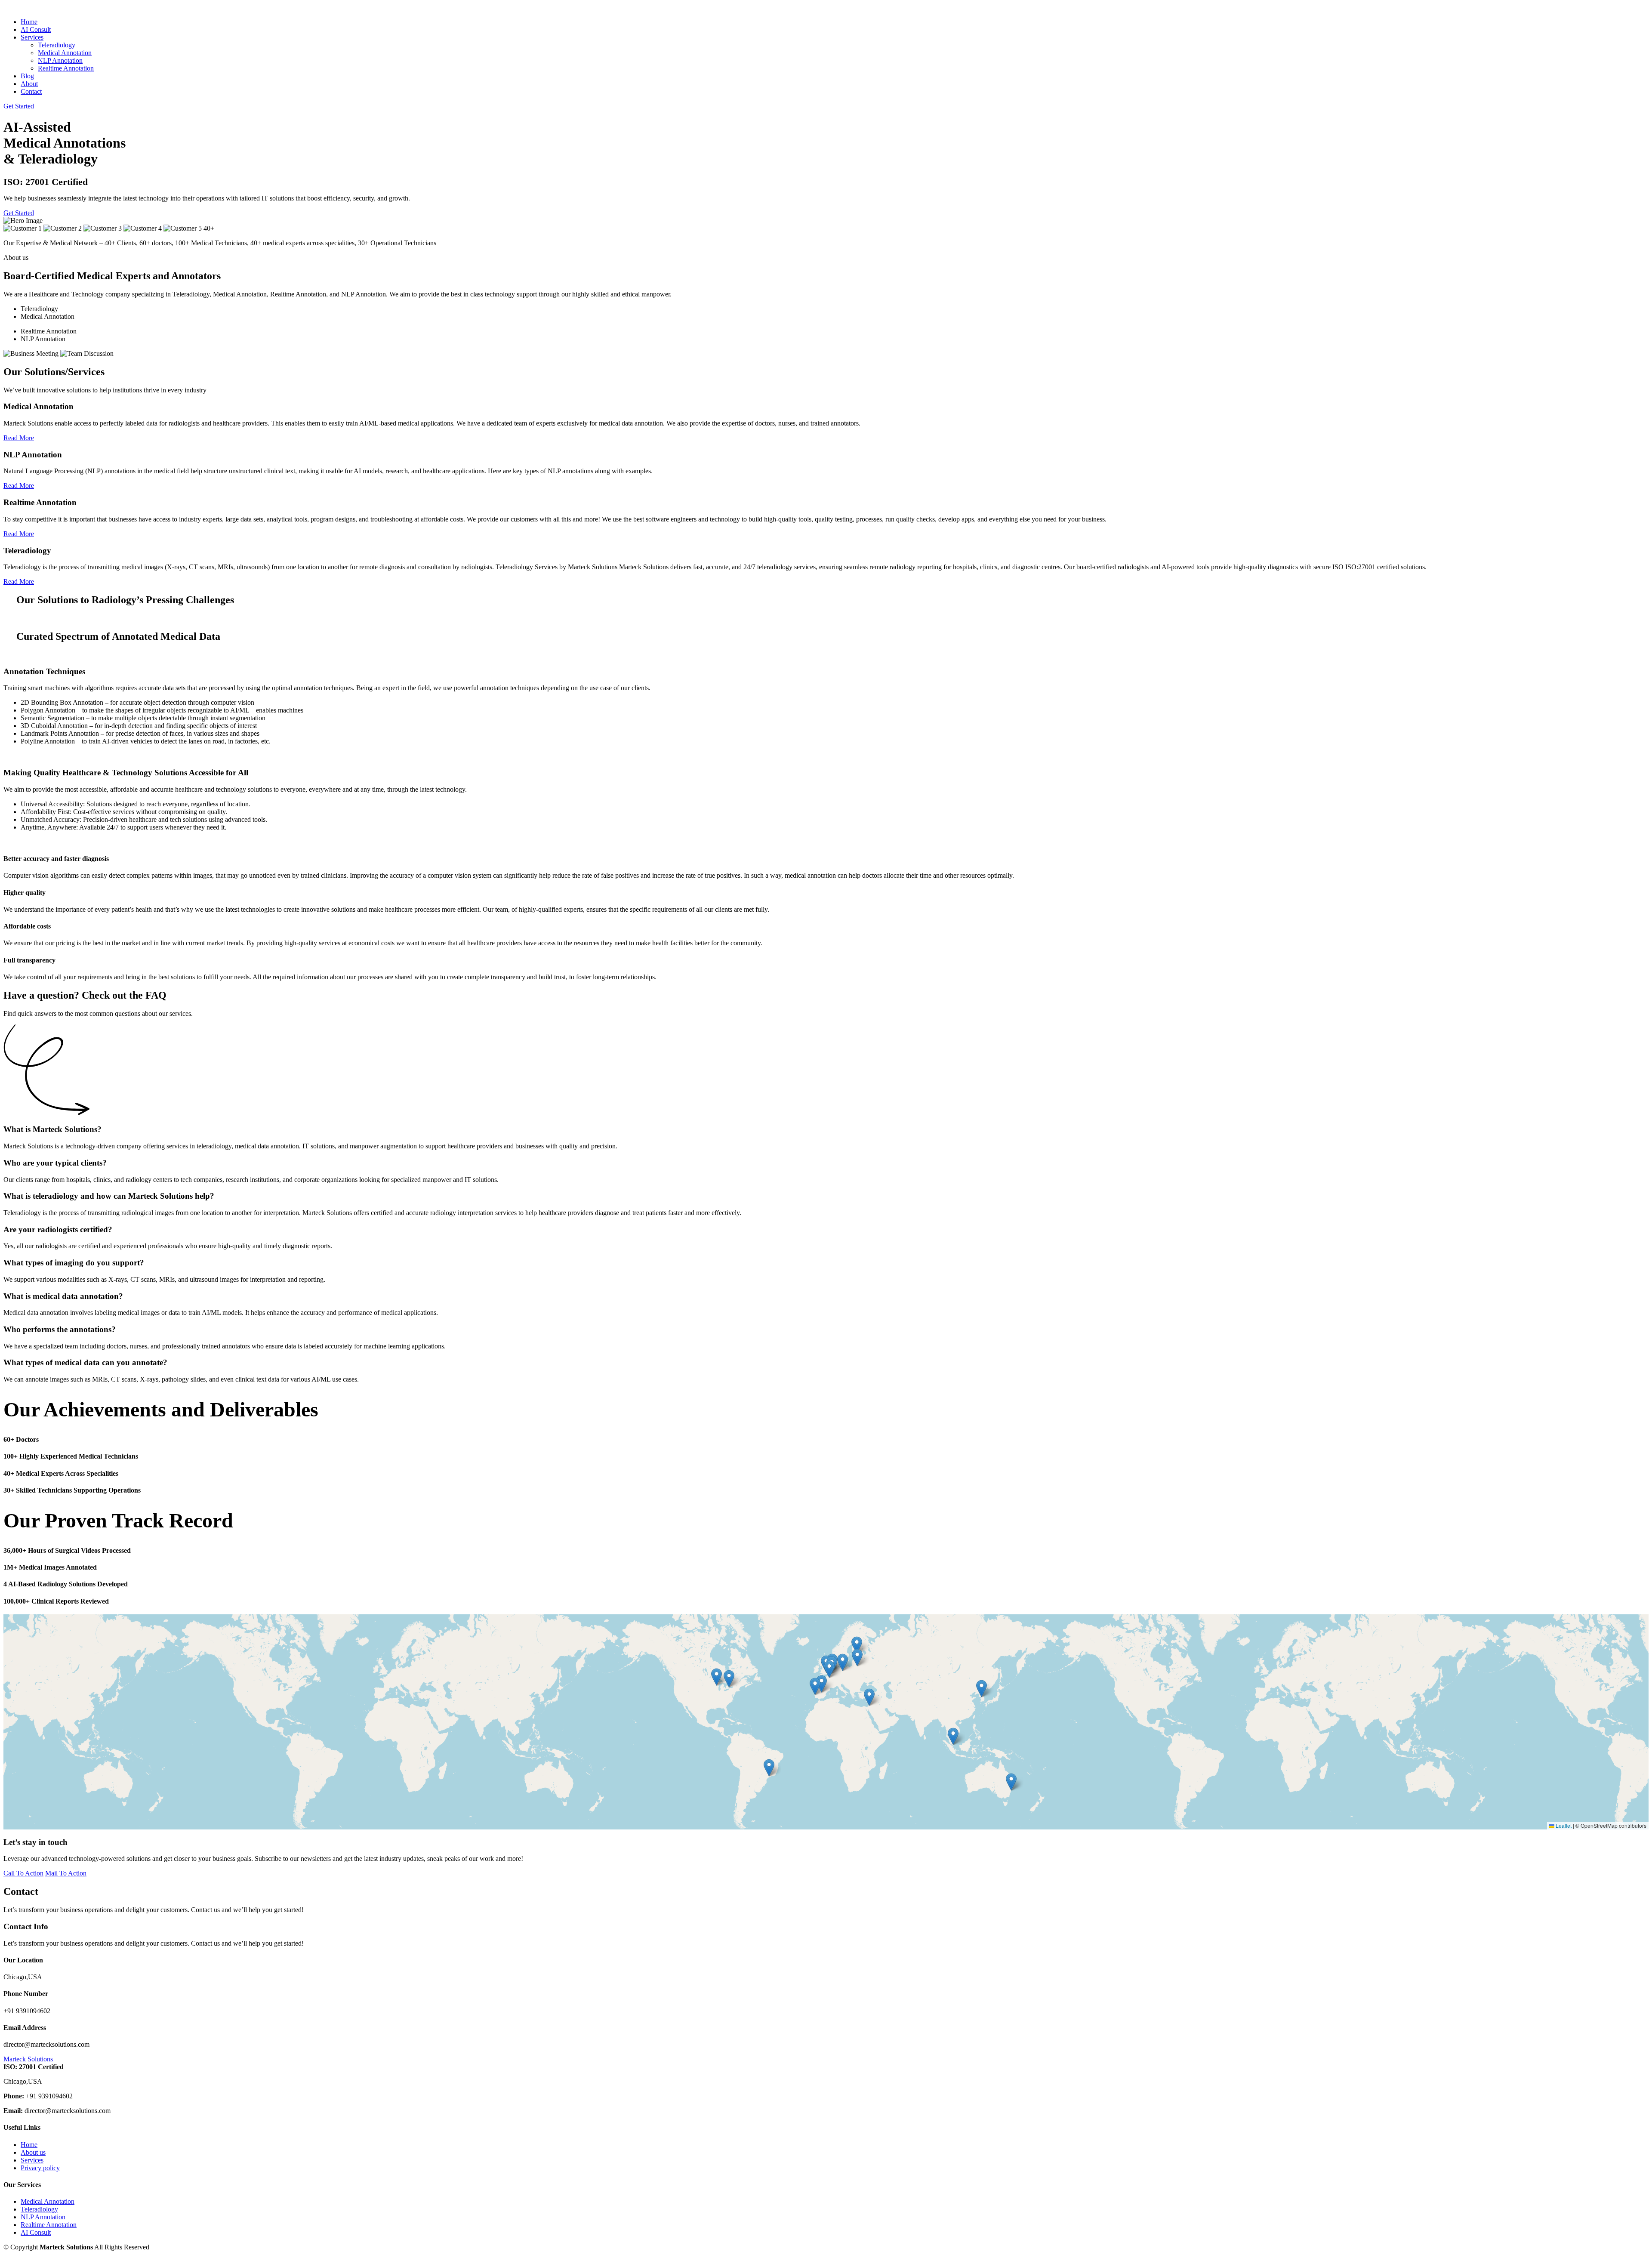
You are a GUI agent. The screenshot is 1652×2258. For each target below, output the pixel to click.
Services (32, 2160)
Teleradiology (57, 45)
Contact (31, 91)
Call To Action (23, 1873)
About (29, 84)
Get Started (19, 106)
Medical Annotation (65, 53)
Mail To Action (66, 1873)
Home (29, 22)
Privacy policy (40, 2168)
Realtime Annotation (66, 68)
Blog (27, 76)
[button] (729, 1679)
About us (33, 2152)
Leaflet (1563, 1825)
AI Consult (36, 29)
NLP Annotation (60, 60)
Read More (19, 438)
